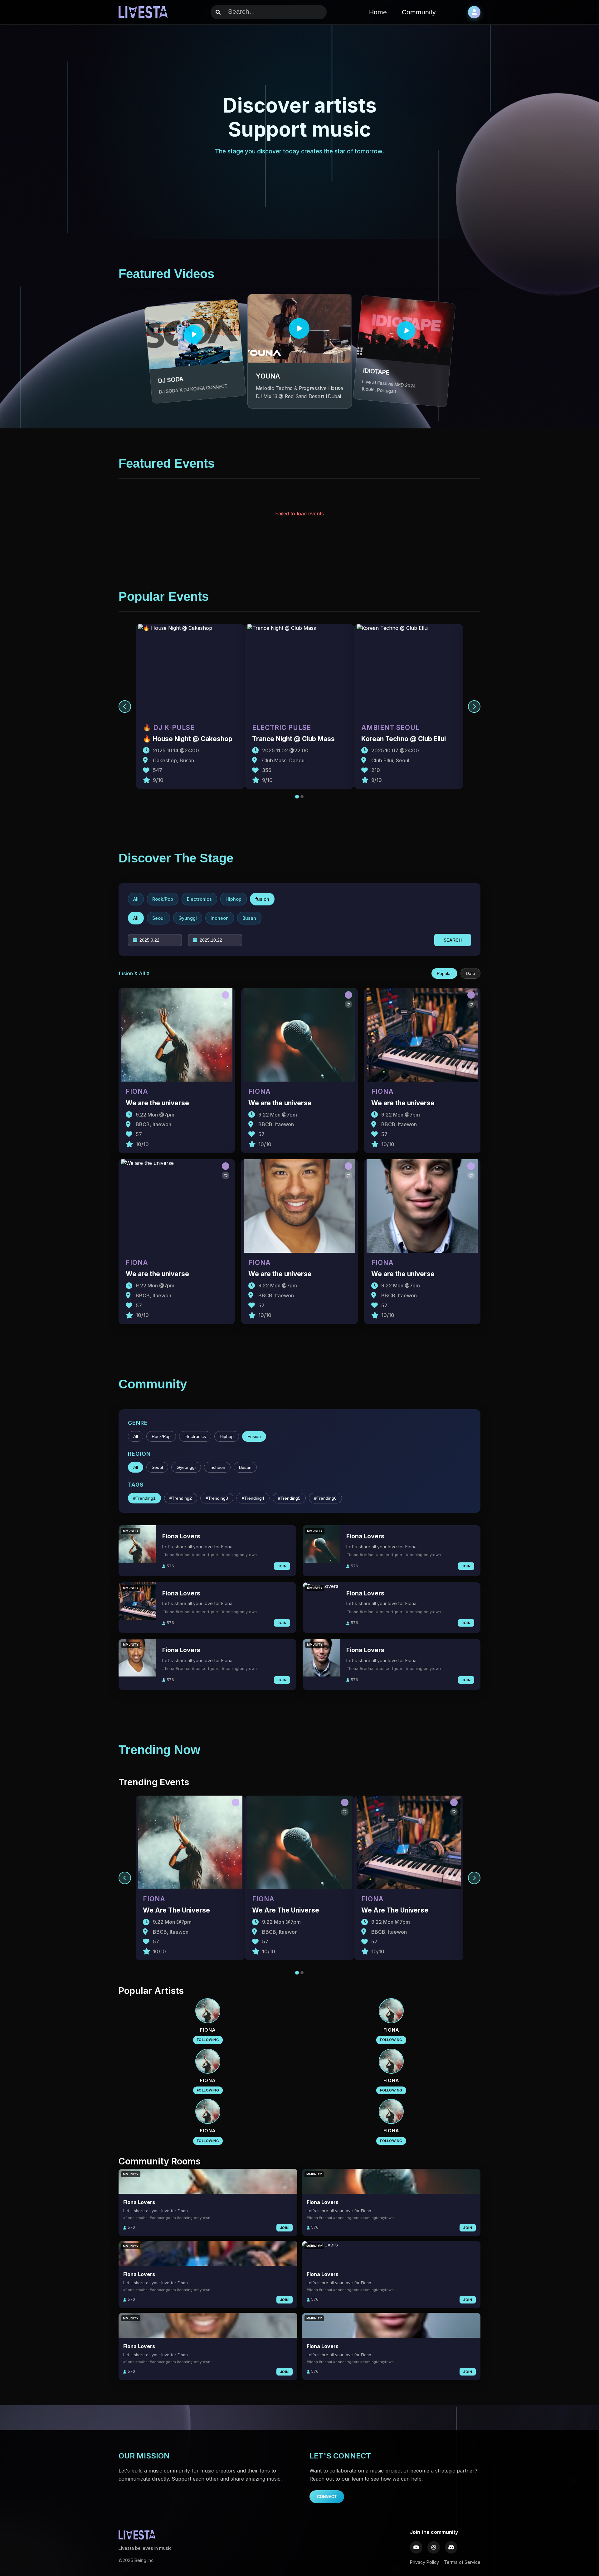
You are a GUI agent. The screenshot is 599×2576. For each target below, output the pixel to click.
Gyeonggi (186, 1467)
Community (419, 12)
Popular (444, 973)
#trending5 (289, 1498)
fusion (254, 1436)
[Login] (474, 12)
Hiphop (227, 1436)
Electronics (195, 1436)
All (136, 1436)
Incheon (217, 1467)
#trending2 (181, 1498)
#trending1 (144, 1498)
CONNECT (327, 2497)
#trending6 (325, 1498)
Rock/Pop (161, 1436)
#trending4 (253, 1498)
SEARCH (453, 940)
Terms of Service (462, 2562)
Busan (245, 1467)
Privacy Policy (424, 2562)
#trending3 (217, 1498)
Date (470, 973)
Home (378, 12)
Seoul (157, 1467)
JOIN (282, 1566)
